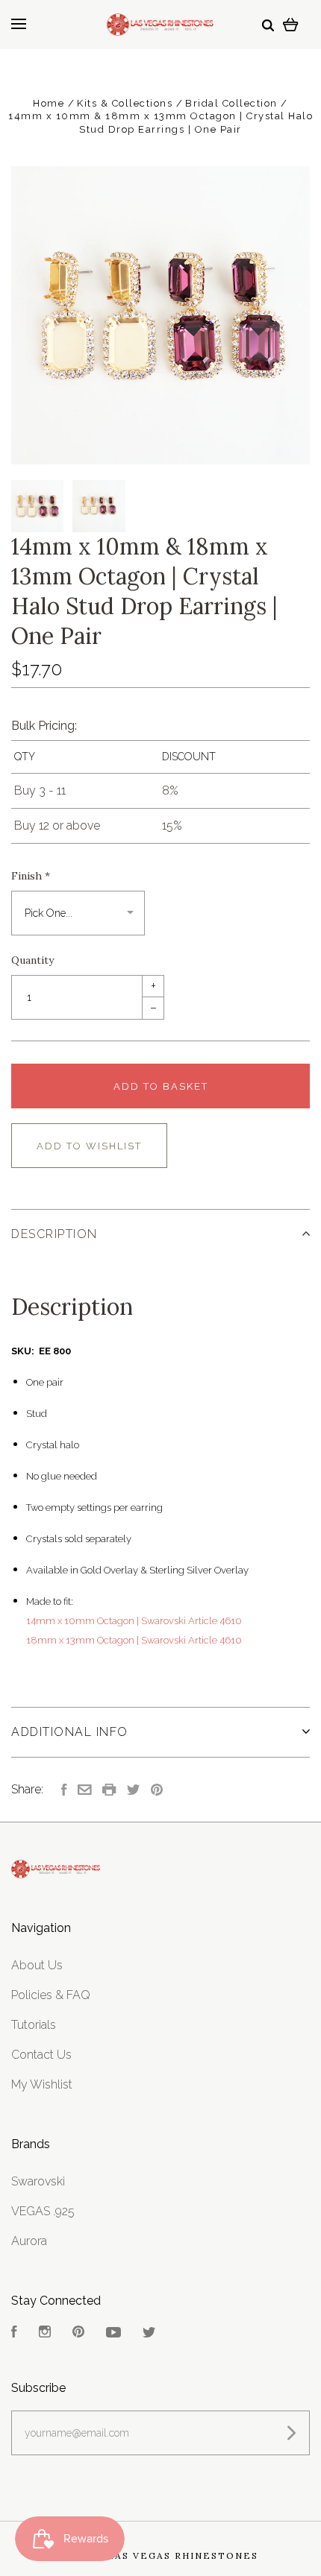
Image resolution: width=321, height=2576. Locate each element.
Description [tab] (54, 1234)
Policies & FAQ (51, 1995)
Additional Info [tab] (70, 1732)
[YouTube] (113, 2333)
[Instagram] (45, 2333)
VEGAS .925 (43, 2211)
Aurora (29, 2241)
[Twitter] (149, 2333)
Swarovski (38, 2181)
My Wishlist (42, 2084)
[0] (291, 24)
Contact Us (41, 2055)
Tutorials (34, 2025)
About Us (37, 1965)
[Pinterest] (78, 2333)
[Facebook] (14, 2333)
